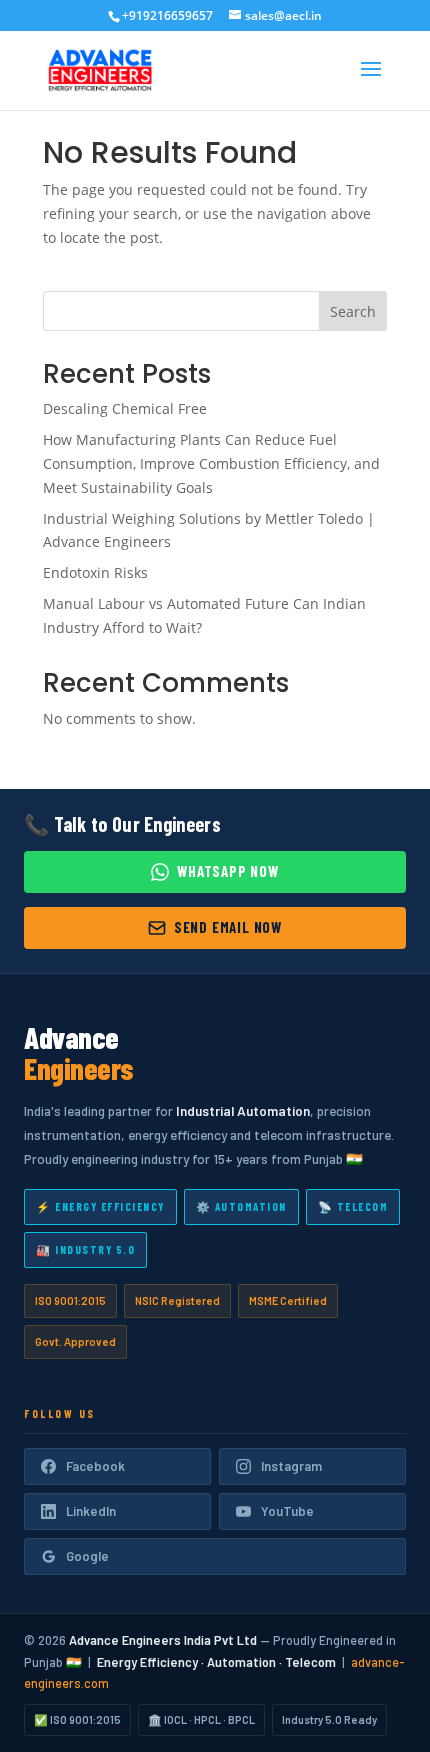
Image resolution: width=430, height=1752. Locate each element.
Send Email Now (228, 927)
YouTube (287, 1511)
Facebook (95, 1466)
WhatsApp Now (228, 871)
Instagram (291, 1466)
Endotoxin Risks (95, 572)
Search (353, 311)
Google (87, 1556)
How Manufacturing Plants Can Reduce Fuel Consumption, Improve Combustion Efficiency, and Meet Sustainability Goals (211, 463)
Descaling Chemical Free (125, 408)
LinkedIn (91, 1511)
